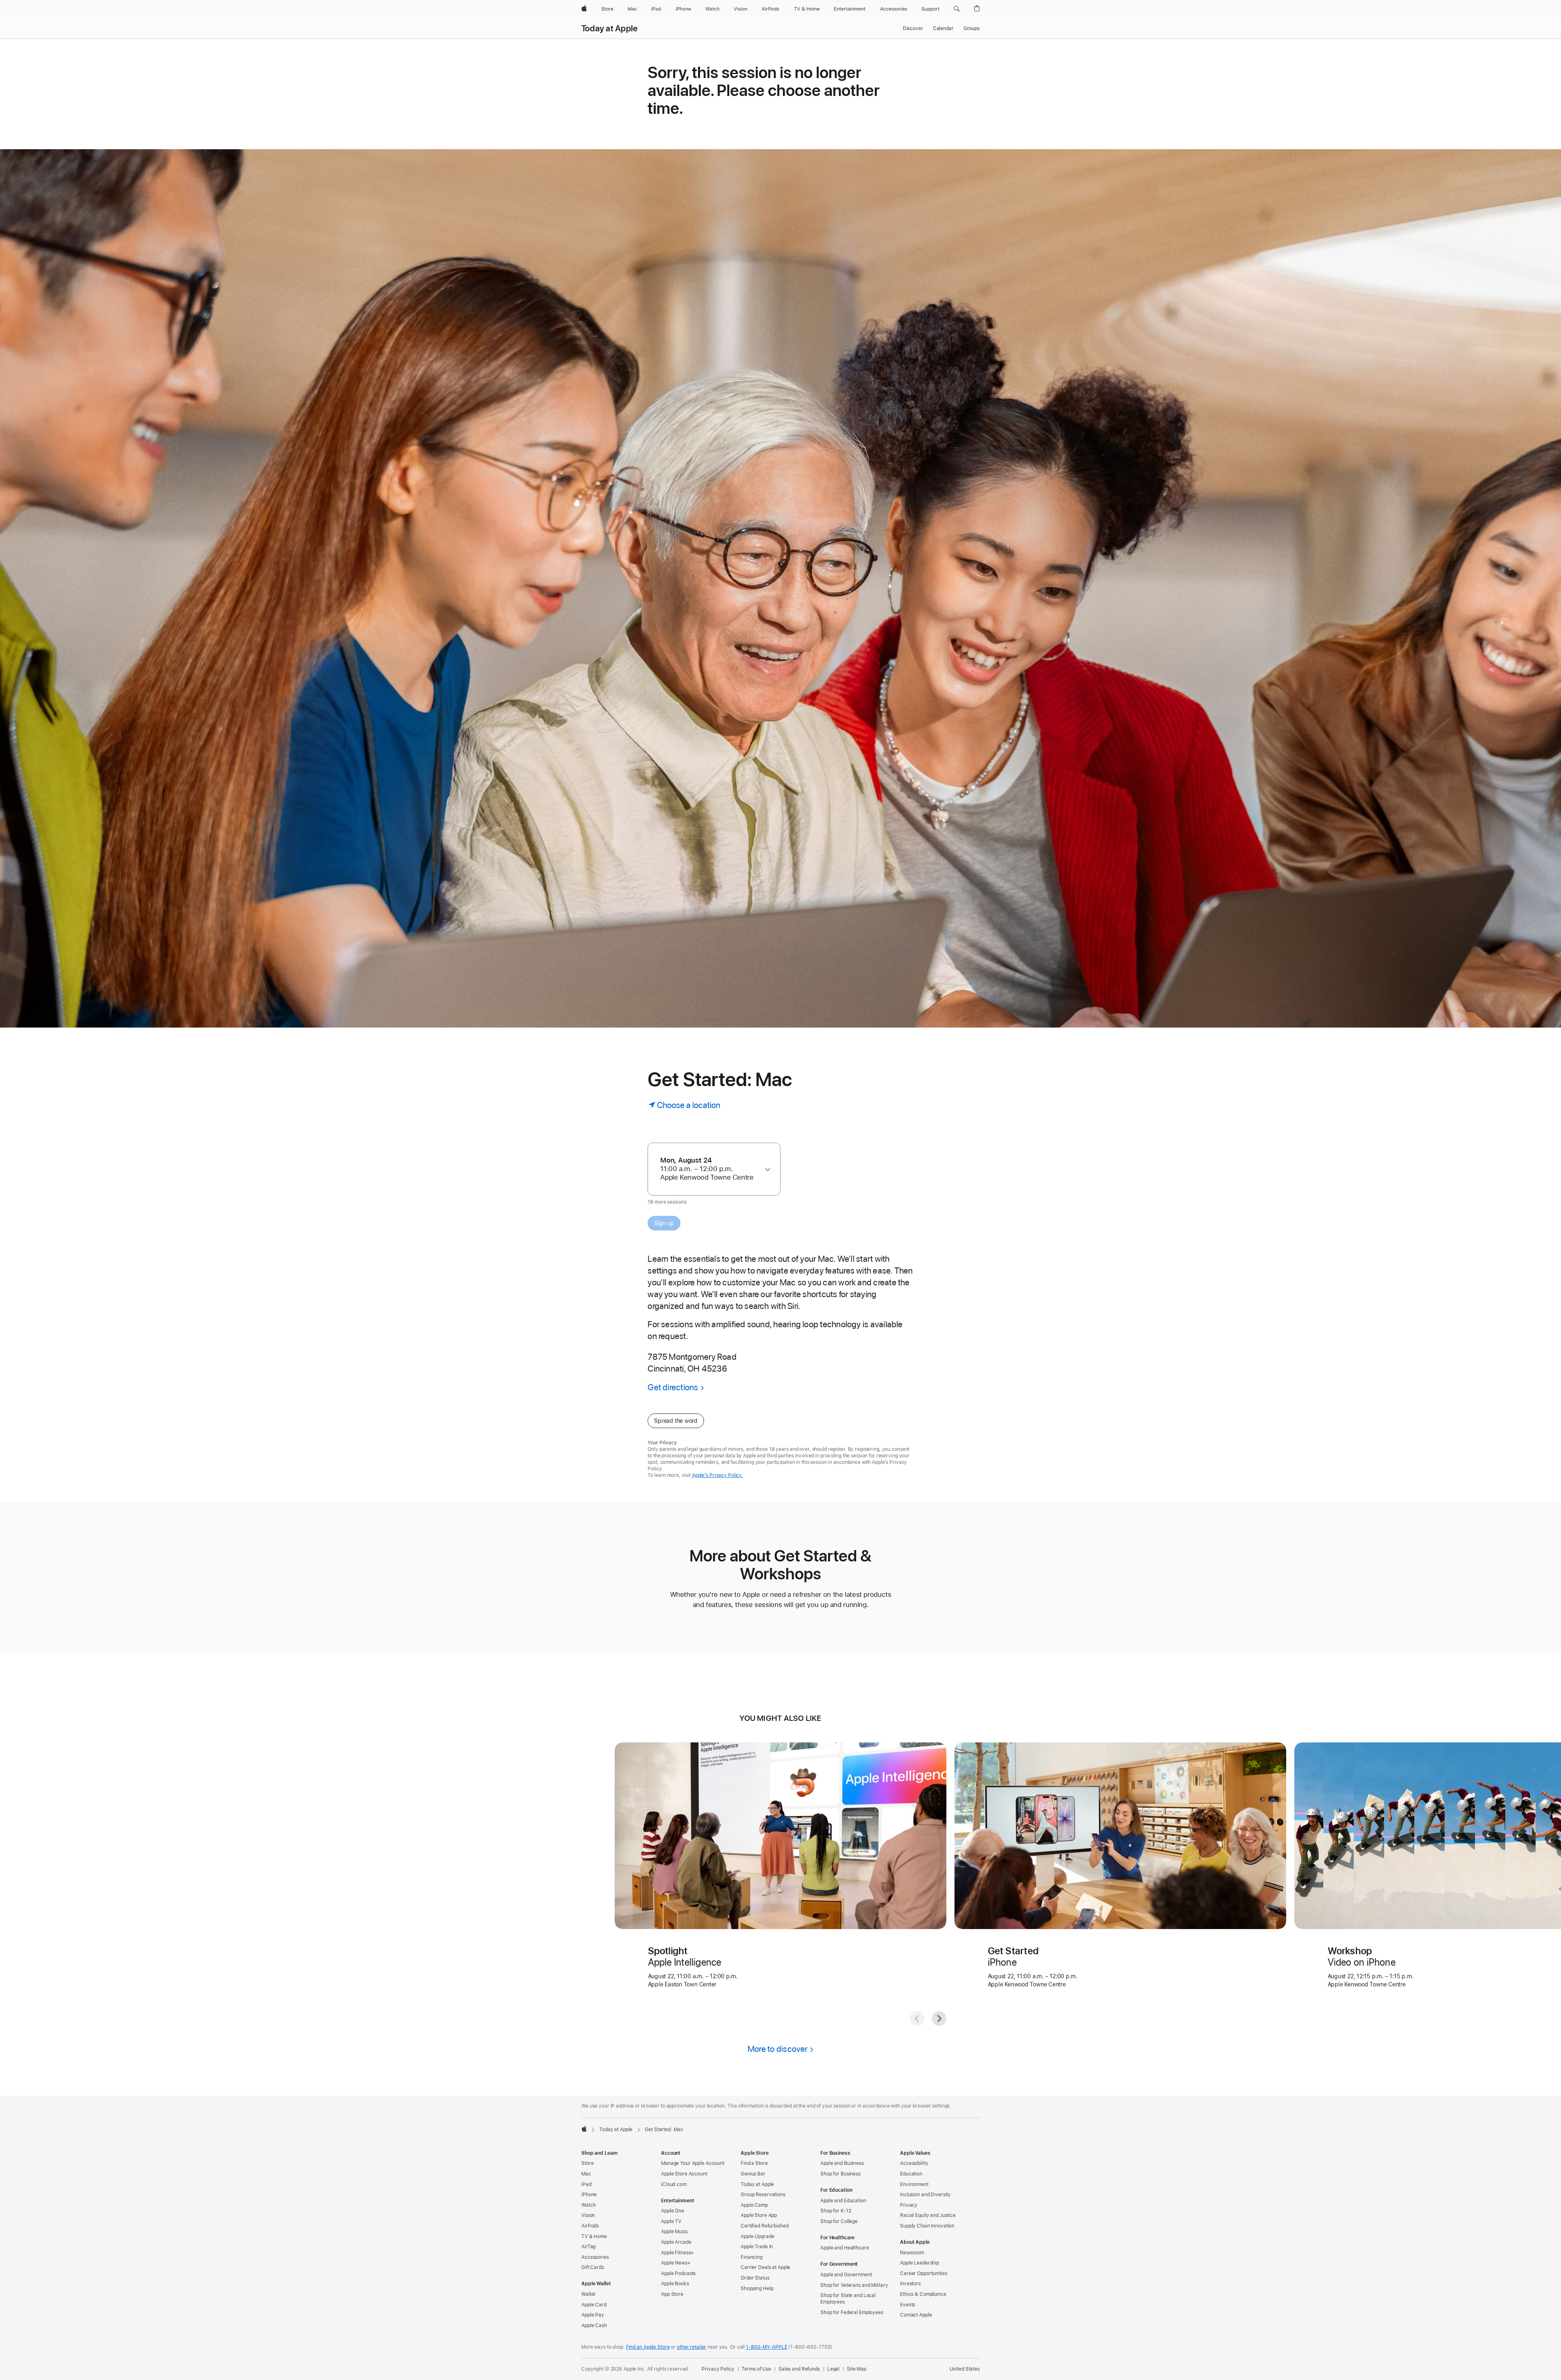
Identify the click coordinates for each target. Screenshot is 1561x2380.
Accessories (595, 2257)
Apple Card (594, 2305)
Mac (586, 2174)
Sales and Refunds (799, 2369)
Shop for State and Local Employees (848, 2299)
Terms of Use (756, 2369)
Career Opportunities (924, 2273)
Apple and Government (846, 2275)
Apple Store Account (684, 2174)
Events (908, 2305)
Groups (972, 28)
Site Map (857, 2369)
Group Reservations (763, 2195)
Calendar (943, 28)
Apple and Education (843, 2201)
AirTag (588, 2247)
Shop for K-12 (836, 2211)
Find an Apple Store (648, 2347)
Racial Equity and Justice (928, 2215)
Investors (910, 2284)
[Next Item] (939, 2019)
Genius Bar (753, 2174)
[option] (710, 1169)
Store (587, 2163)
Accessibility (914, 2163)
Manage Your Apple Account (693, 2163)
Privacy (909, 2205)
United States (965, 2369)
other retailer (691, 2347)
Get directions (673, 1387)
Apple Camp (754, 2205)
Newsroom (912, 2253)
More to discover (778, 2049)
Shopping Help (757, 2289)
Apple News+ (676, 2263)
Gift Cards (593, 2267)
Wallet (588, 2294)
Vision (588, 2215)
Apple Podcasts (678, 2273)
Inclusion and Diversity (925, 2195)
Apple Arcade (676, 2242)
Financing (752, 2257)
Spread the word (676, 1421)
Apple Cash (594, 2326)
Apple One (673, 2211)
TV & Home (594, 2236)
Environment (914, 2184)
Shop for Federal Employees (852, 2312)
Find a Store (754, 2163)
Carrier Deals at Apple (765, 2267)
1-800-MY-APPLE (766, 2347)
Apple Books (675, 2284)
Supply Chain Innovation (927, 2226)
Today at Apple (609, 28)
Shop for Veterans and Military (854, 2285)
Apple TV (671, 2221)
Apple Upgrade (757, 2236)
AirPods (590, 2226)
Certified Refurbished (764, 2226)
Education (911, 2174)
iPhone (589, 2195)
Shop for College (839, 2221)
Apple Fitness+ (677, 2253)
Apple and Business (842, 2163)
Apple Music (675, 2232)
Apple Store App (759, 2215)
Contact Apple (916, 2315)
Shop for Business (840, 2174)
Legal (833, 2369)
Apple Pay (593, 2315)
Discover (913, 28)
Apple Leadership (920, 2263)
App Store (672, 2294)
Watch (588, 2205)
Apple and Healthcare (845, 2248)
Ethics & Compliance (923, 2294)
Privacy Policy (718, 2369)
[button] (957, 9)
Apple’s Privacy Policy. (717, 1475)
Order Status (755, 2278)
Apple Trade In (757, 2247)
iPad (586, 2184)
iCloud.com (674, 2184)
